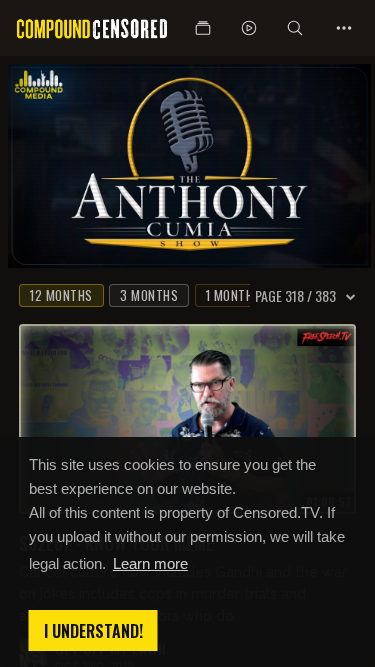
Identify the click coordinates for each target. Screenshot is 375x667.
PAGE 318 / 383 (295, 296)
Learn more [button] (150, 563)
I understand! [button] (93, 631)
